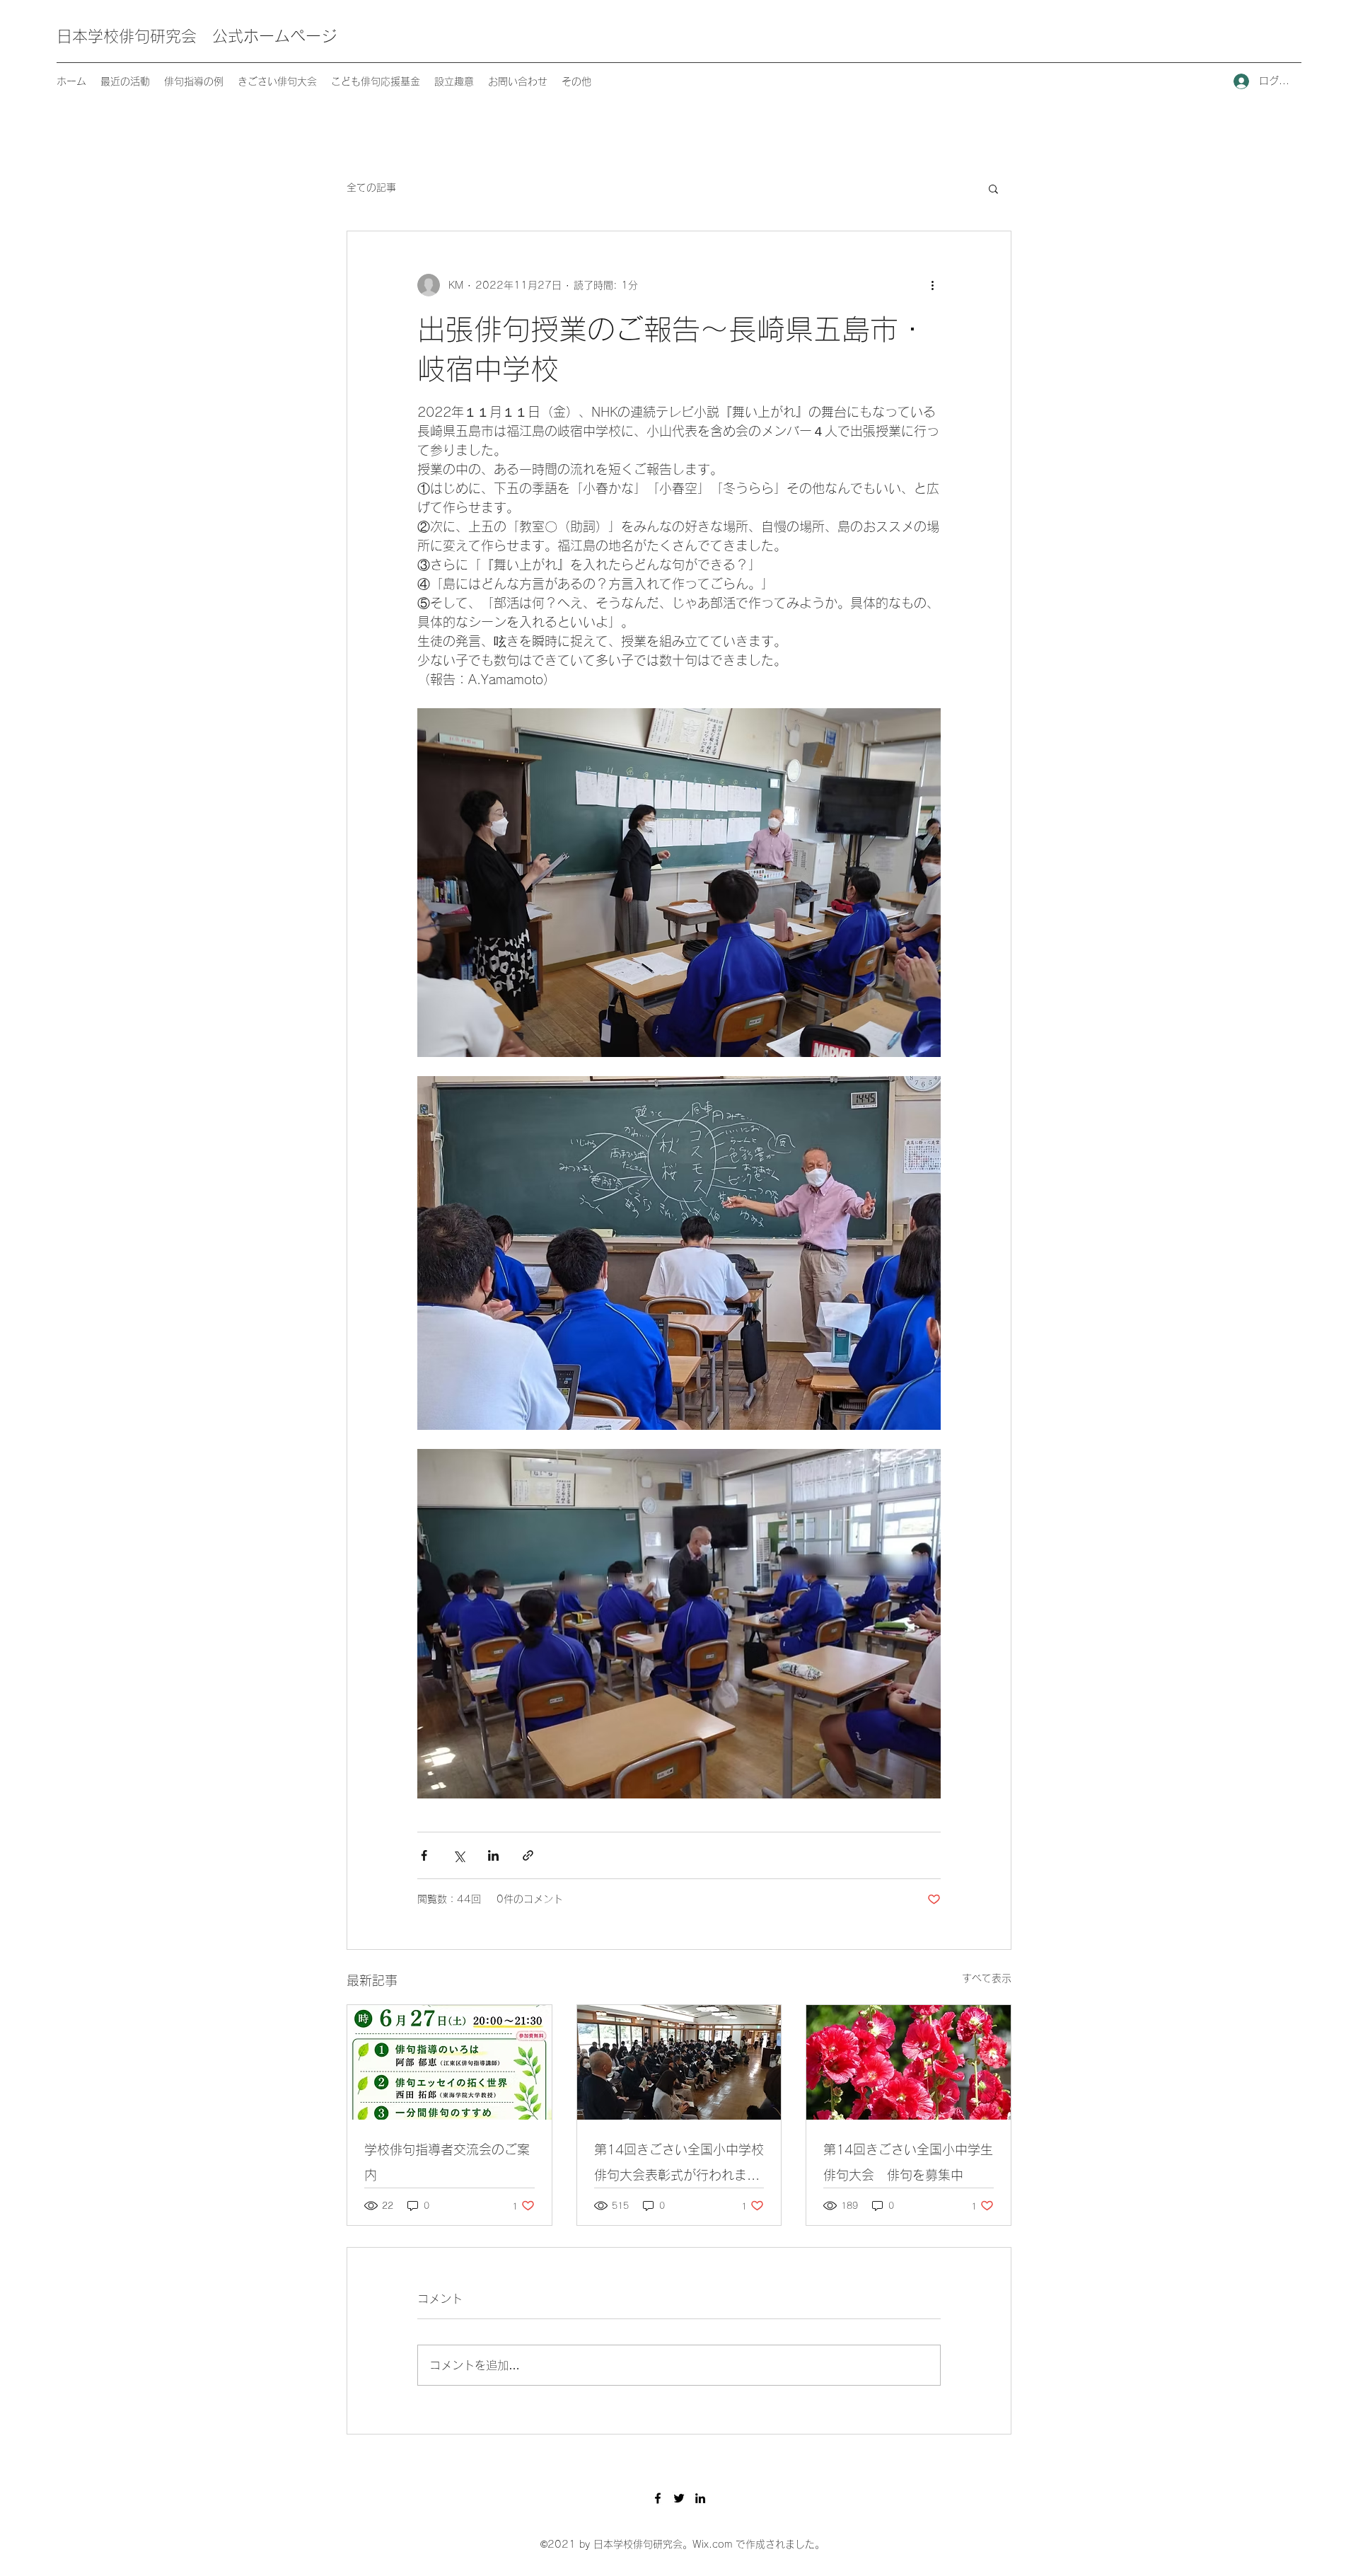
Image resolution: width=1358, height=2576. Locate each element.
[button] (993, 188)
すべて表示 (987, 1978)
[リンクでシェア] (528, 1855)
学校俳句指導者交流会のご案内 (447, 2162)
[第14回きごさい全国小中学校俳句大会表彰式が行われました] (679, 2062)
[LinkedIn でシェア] (493, 1855)
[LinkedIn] (700, 2498)
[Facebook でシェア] (424, 1855)
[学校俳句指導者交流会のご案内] (449, 2062)
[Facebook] (658, 2498)
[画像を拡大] (679, 1253)
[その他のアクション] (932, 285)
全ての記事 (371, 187)
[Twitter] (679, 2498)
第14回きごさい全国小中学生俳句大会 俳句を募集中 (908, 2162)
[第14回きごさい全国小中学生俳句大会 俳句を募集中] (909, 2062)
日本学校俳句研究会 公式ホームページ (197, 36)
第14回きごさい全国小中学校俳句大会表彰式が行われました (679, 2165)
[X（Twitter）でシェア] (459, 1855)
